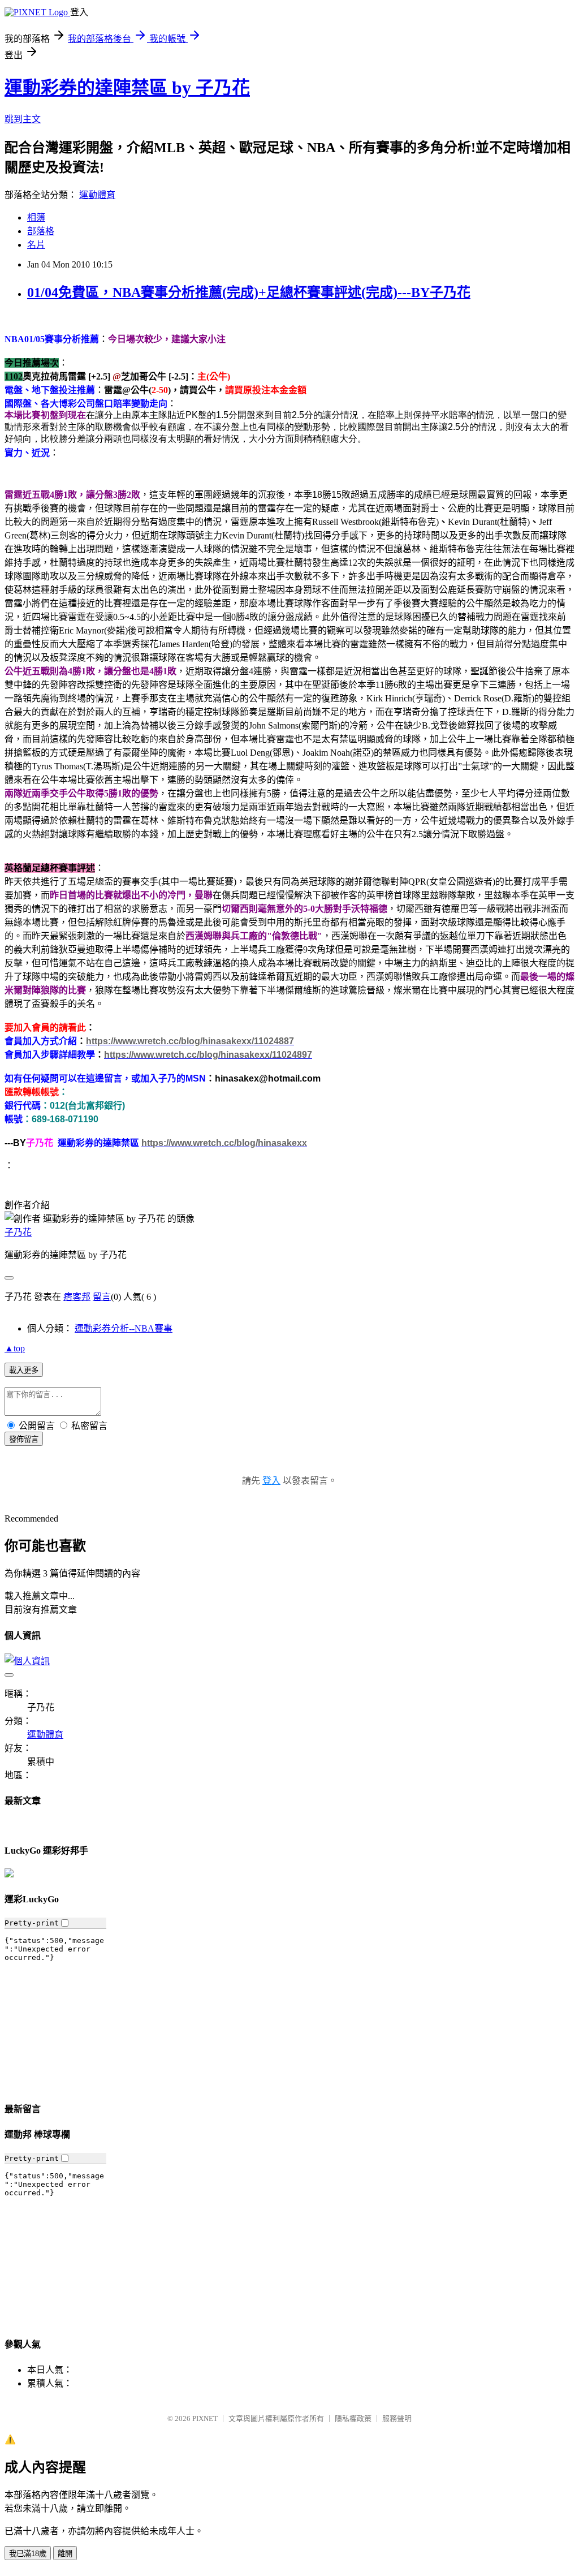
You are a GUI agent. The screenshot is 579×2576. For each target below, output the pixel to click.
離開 (65, 2554)
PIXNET (205, 2418)
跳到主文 (23, 119)
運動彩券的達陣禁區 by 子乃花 (127, 88)
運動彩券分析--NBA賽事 (124, 1328)
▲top (15, 1348)
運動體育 (97, 195)
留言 (102, 1297)
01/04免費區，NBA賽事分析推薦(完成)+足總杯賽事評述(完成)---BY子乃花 (249, 292)
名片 (36, 245)
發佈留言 (24, 1439)
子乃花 (18, 1232)
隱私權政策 (353, 2418)
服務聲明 (397, 2418)
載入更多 (24, 1370)
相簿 (36, 217)
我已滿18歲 (28, 2554)
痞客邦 (77, 1297)
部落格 (41, 231)
